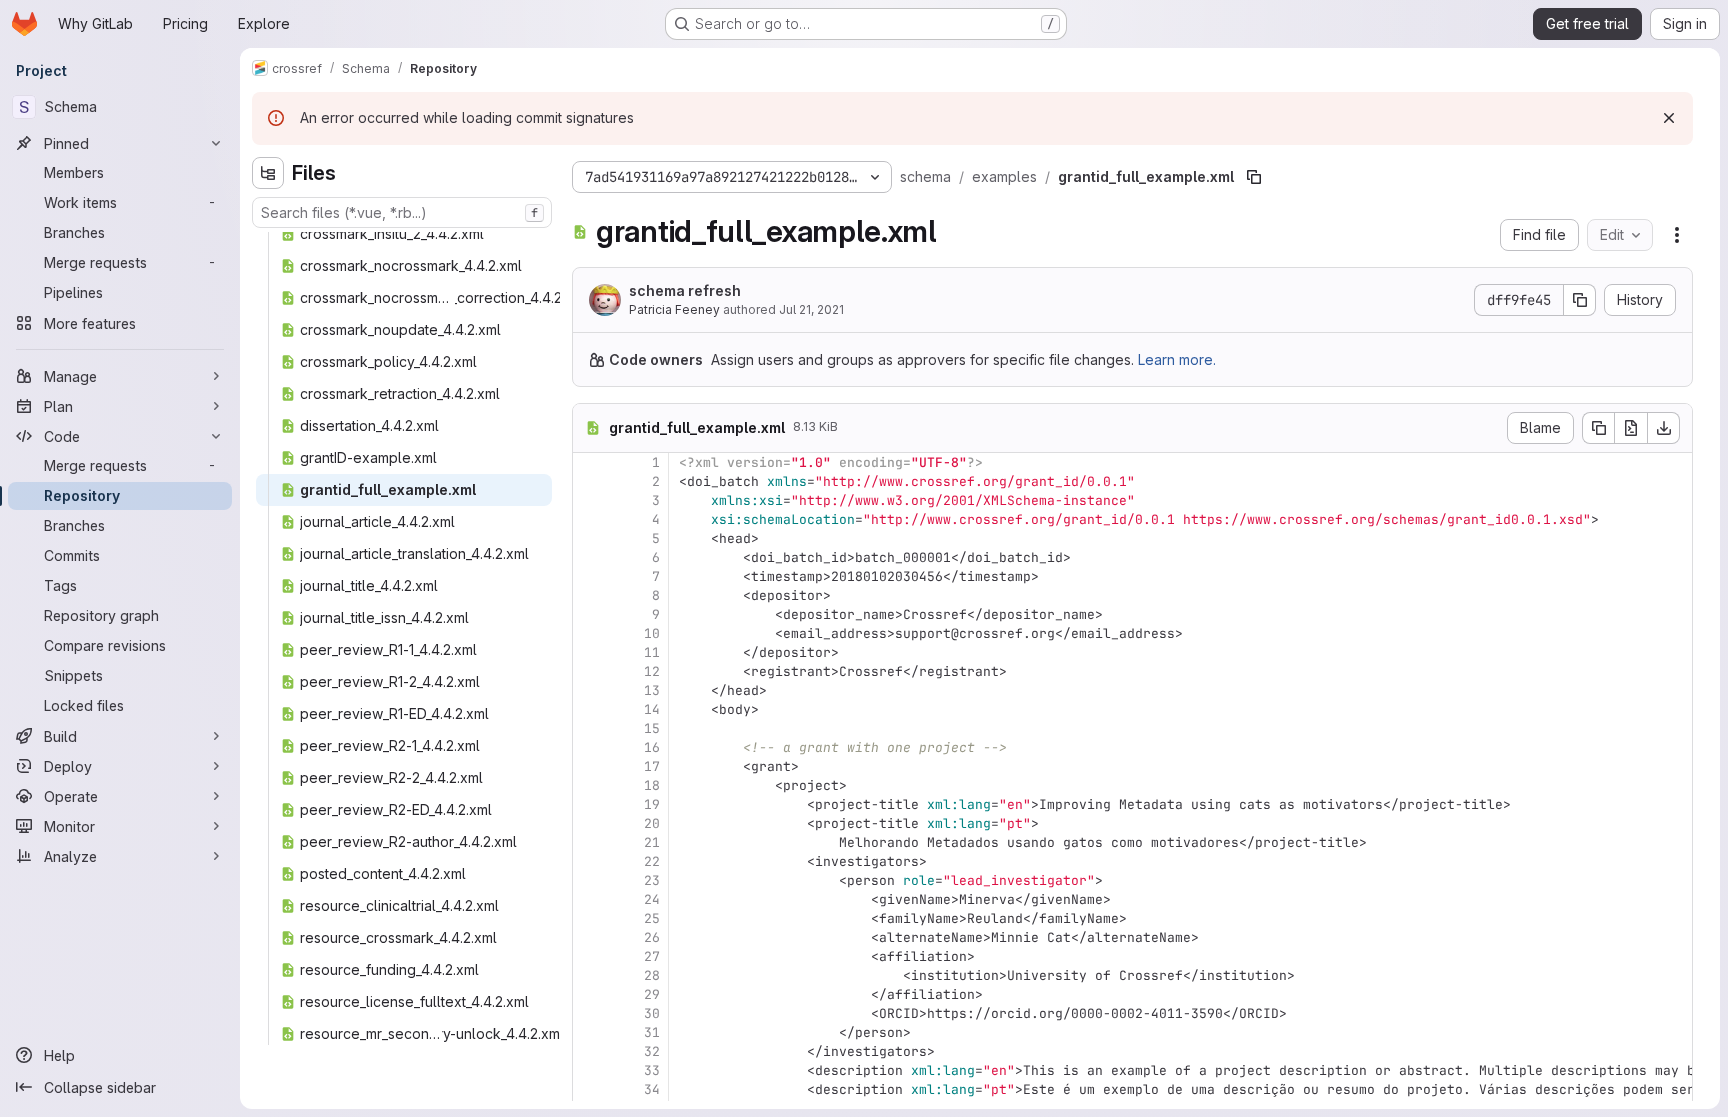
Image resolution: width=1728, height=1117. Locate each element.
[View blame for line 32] (590, 1051)
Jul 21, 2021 (811, 309)
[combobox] (402, 212)
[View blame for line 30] (590, 1013)
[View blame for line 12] (590, 671)
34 (652, 1089)
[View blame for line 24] (590, 899)
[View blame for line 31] (590, 1032)
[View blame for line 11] (590, 652)
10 (652, 633)
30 (652, 1013)
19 (652, 804)
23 (652, 880)
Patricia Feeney (674, 309)
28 (652, 975)
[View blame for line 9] (590, 614)
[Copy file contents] (1598, 428)
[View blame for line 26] (590, 937)
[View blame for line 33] (590, 1070)
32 (652, 1051)
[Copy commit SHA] (1580, 300)
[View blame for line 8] (590, 595)
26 (652, 937)
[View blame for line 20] (590, 823)
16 (652, 747)
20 (652, 823)
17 (652, 766)
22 (652, 861)
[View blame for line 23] (590, 880)
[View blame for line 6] (590, 557)
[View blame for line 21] (590, 842)
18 (652, 785)
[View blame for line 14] (590, 709)
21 (652, 842)
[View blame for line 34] (590, 1089)
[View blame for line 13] (590, 690)
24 (652, 899)
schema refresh (685, 290)
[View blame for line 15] (590, 728)
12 (652, 671)
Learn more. (1177, 359)
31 (652, 1032)
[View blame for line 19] (590, 804)
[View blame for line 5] (590, 538)
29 (652, 994)
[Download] (1664, 428)
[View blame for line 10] (590, 633)
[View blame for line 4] (590, 519)
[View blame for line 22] (590, 861)
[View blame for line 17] (590, 766)
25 (652, 918)
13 (652, 690)
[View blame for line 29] (590, 994)
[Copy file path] (1254, 177)
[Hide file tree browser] (268, 173)
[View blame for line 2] (590, 481)
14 (652, 709)
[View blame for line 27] (590, 956)
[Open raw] (1631, 428)
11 (652, 652)
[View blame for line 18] (590, 785)
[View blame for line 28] (590, 975)
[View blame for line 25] (590, 918)
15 (652, 728)
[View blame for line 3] (590, 500)
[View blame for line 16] (590, 747)
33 (652, 1070)
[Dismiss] (1669, 118)
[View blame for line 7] (590, 576)
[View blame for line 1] (590, 462)
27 (652, 956)
